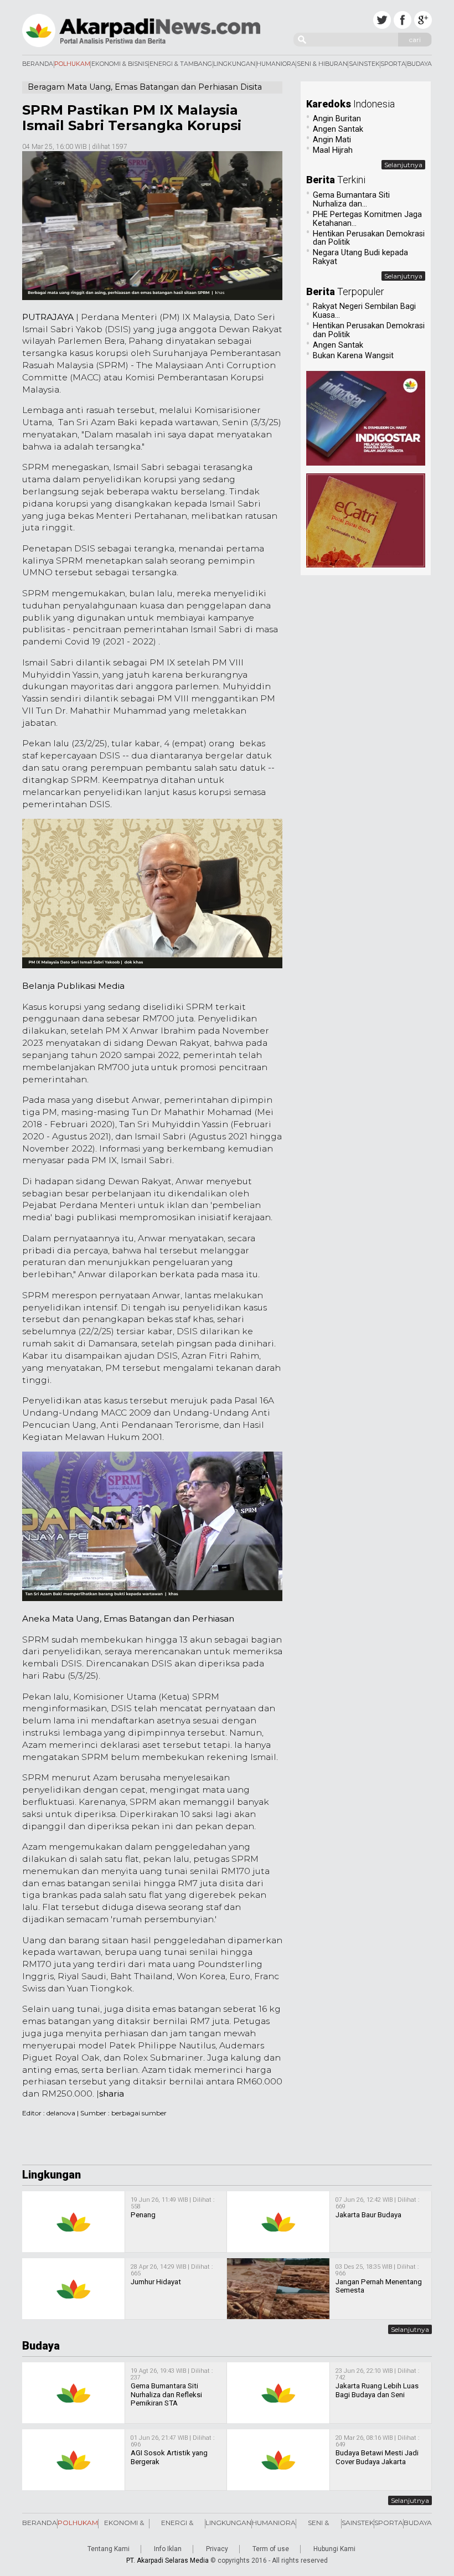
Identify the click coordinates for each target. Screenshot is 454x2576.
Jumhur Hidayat (156, 2282)
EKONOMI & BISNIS (120, 64)
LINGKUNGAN (234, 64)
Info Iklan (168, 2549)
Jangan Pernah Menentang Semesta (379, 2286)
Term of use (271, 2549)
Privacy (217, 2549)
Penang (143, 2215)
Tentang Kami (109, 2549)
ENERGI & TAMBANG (181, 64)
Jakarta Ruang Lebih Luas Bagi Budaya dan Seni (377, 2390)
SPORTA (393, 64)
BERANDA (38, 64)
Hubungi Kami (334, 2549)
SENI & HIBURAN (322, 64)
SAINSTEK (364, 64)
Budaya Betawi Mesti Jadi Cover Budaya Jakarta (377, 2457)
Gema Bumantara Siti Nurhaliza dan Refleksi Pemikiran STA (166, 2394)
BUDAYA (419, 64)
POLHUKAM (72, 64)
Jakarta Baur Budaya (368, 2215)
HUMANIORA (276, 64)
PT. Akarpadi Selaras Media (167, 2560)
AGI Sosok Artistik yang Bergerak (169, 2457)
